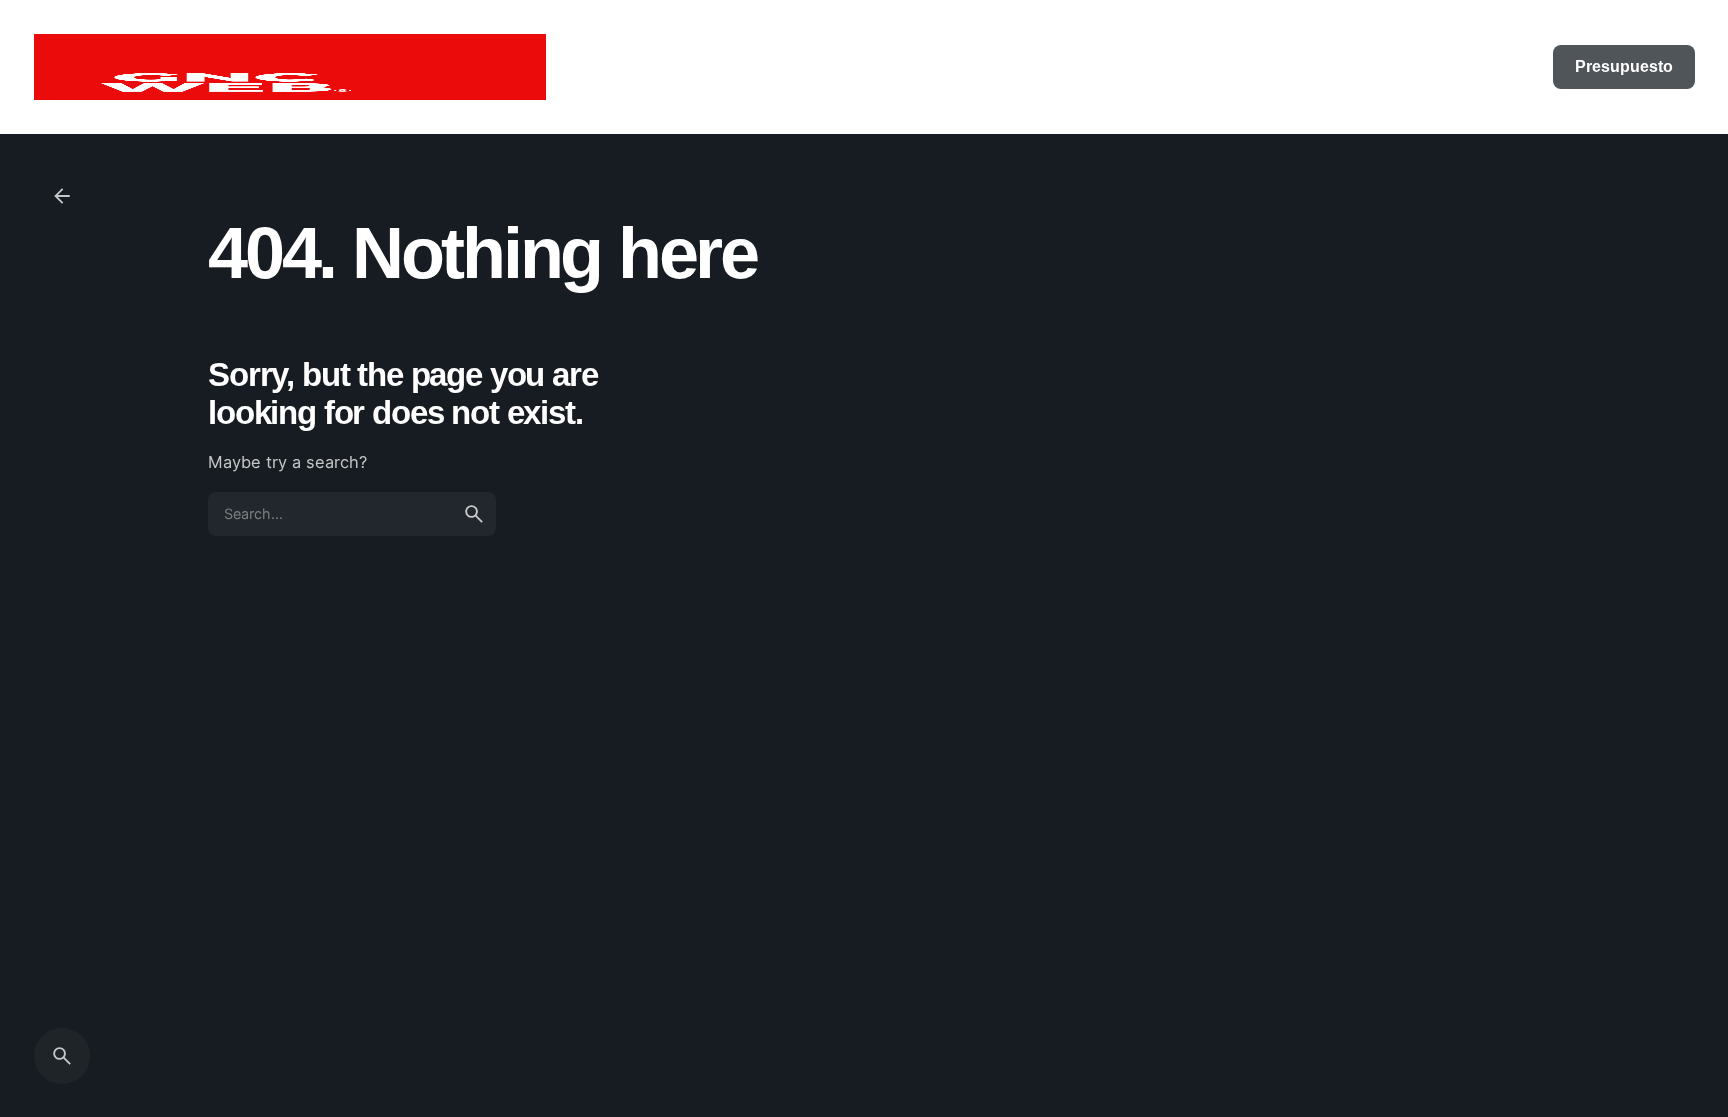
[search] (474, 514)
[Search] (62, 1056)
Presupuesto (1624, 66)
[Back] (62, 196)
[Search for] (352, 514)
